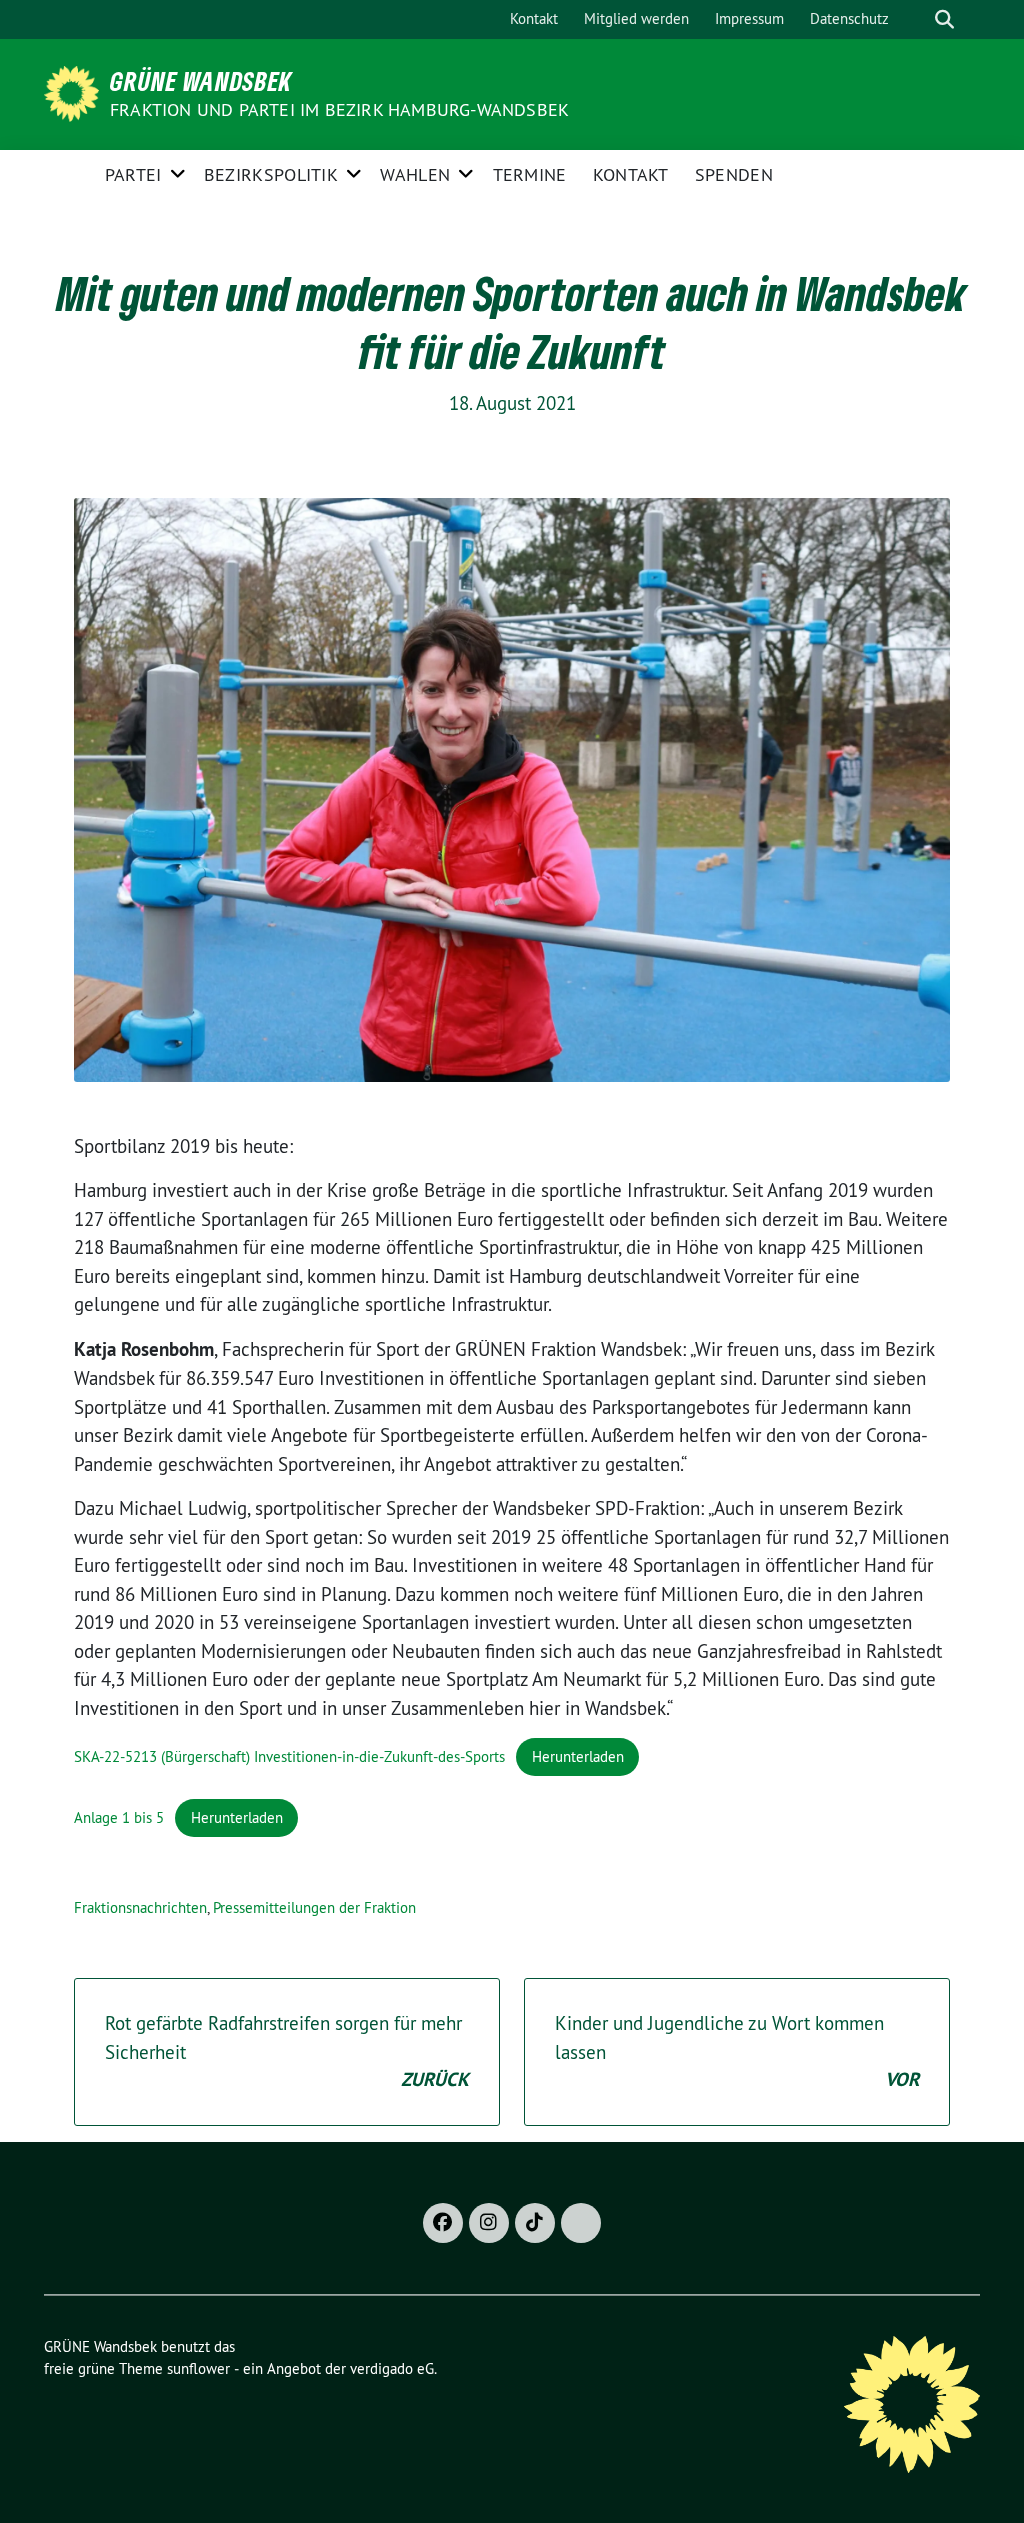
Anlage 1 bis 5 (119, 1817)
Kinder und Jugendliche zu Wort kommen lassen (737, 2051)
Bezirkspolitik (271, 174)
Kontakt (534, 18)
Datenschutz (849, 18)
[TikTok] (535, 2223)
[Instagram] (489, 2223)
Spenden (734, 174)
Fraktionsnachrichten (140, 1907)
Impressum (749, 18)
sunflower (198, 2368)
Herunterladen (578, 1756)
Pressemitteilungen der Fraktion (314, 1907)
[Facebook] (443, 2223)
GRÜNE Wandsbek (201, 81)
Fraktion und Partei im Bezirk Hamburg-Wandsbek (339, 109)
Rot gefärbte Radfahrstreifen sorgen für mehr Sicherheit (287, 2051)
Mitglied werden (636, 18)
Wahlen (415, 174)
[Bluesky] (581, 2223)
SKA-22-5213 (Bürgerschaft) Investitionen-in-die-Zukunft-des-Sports (289, 1756)
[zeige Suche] (944, 19)
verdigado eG (392, 2368)
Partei (133, 174)
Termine (530, 174)
